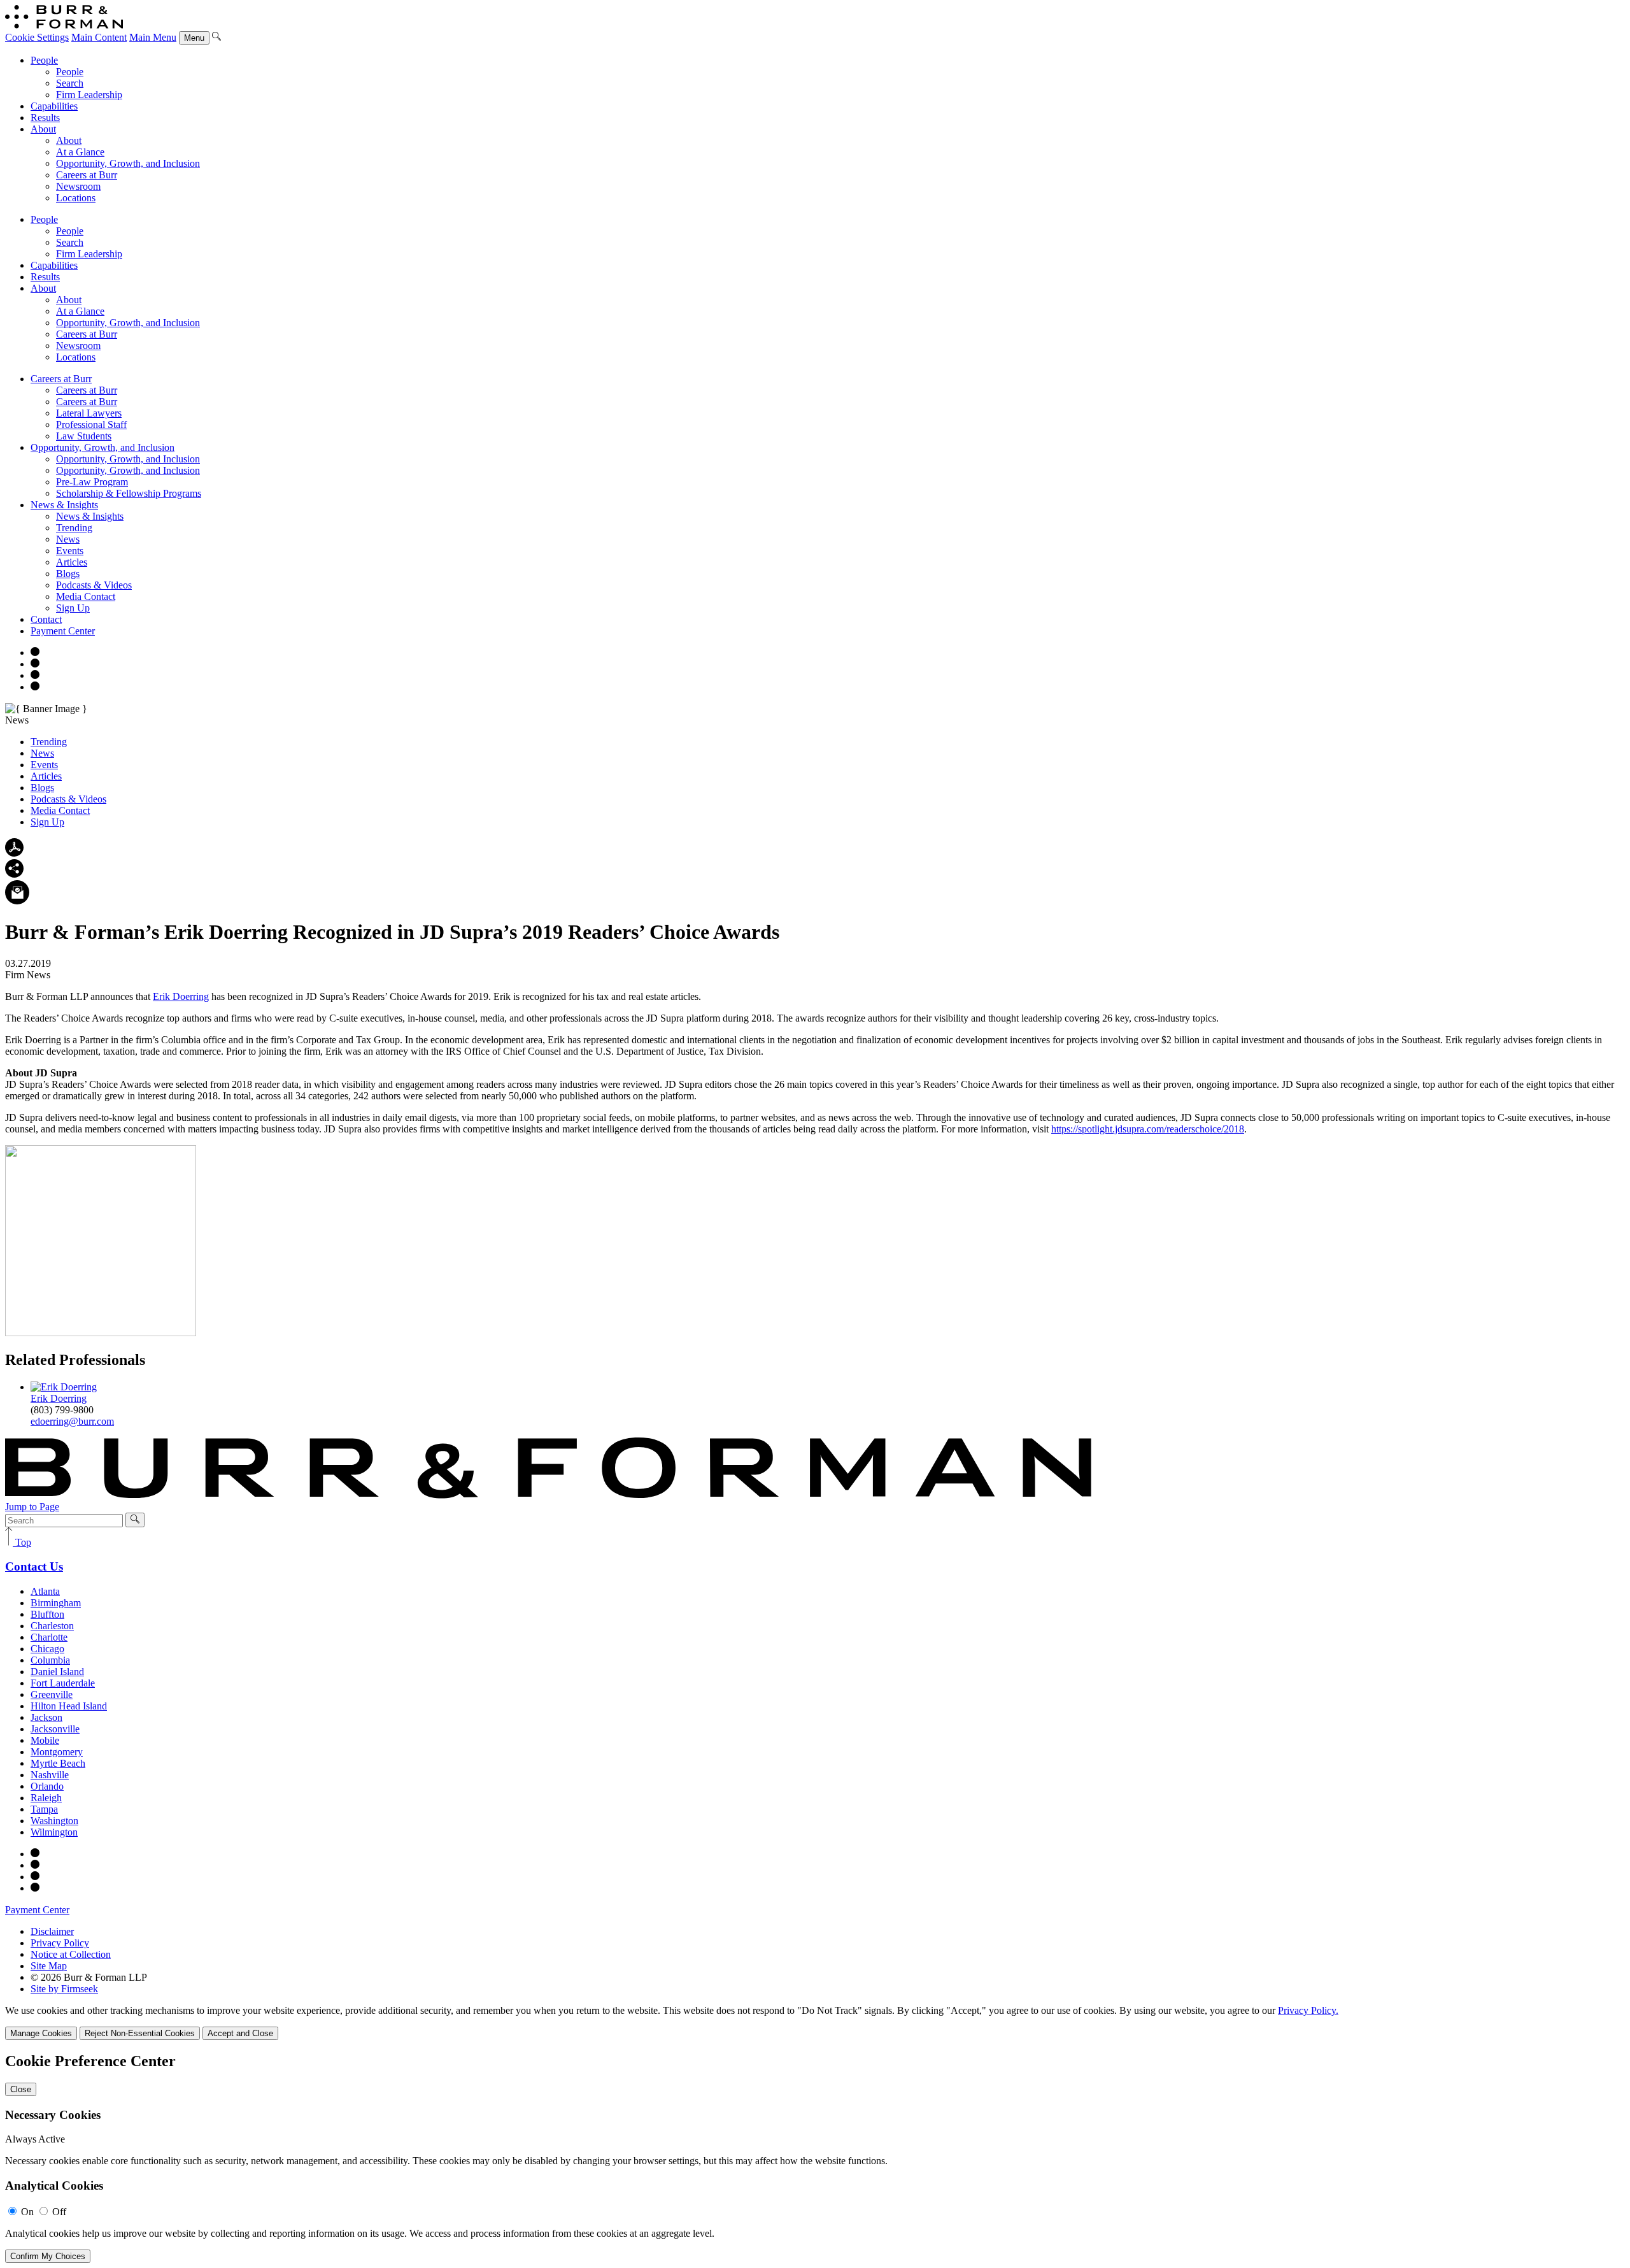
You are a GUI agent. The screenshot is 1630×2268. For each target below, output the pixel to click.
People (44, 60)
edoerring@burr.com (72, 1421)
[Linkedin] (35, 687)
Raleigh (46, 1798)
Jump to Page (32, 1507)
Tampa (44, 1809)
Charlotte (49, 1637)
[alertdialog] (815, 2158)
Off (59, 2212)
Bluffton (47, 1614)
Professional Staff (91, 424)
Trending (74, 528)
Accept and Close (240, 2033)
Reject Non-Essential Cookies (140, 2033)
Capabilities (54, 106)
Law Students (84, 436)
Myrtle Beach (58, 1763)
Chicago (47, 1649)
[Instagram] (35, 653)
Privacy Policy (60, 1943)
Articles (72, 562)
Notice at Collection (71, 1954)
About (43, 129)
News (68, 539)
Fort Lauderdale (63, 1683)
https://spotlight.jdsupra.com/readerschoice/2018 (1148, 1129)
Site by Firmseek (64, 1989)
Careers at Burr (87, 175)
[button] (14, 874)
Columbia (50, 1660)
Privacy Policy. (1308, 2010)
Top (22, 1542)
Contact (46, 619)
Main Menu (153, 37)
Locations (76, 198)
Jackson (46, 1717)
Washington (54, 1821)
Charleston (52, 1626)
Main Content (99, 37)
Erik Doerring (181, 996)
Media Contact (86, 596)
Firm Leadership (89, 95)
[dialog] (815, 2022)
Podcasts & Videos (94, 585)
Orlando (47, 1786)
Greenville (52, 1694)
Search (70, 83)
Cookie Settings (37, 37)
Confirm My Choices (48, 2256)
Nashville (50, 1775)
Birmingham (56, 1603)
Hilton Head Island (69, 1706)
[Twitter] (35, 675)
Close (21, 2089)
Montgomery (57, 1752)
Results (45, 118)
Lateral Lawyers (89, 413)
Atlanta (45, 1591)
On (27, 2212)
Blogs (68, 574)
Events (70, 551)
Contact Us (34, 1566)
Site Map (49, 1966)
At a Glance (80, 152)
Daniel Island (57, 1672)
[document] (815, 2158)
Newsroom (78, 186)
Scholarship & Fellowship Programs (129, 493)
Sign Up (73, 608)
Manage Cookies (41, 2033)
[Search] (216, 37)
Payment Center (63, 631)
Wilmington (54, 1832)
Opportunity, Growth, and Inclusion (128, 163)
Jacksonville (55, 1729)
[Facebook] (35, 664)
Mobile (45, 1740)
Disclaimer (52, 1931)
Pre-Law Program (92, 482)
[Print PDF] (14, 853)
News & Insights (64, 505)
